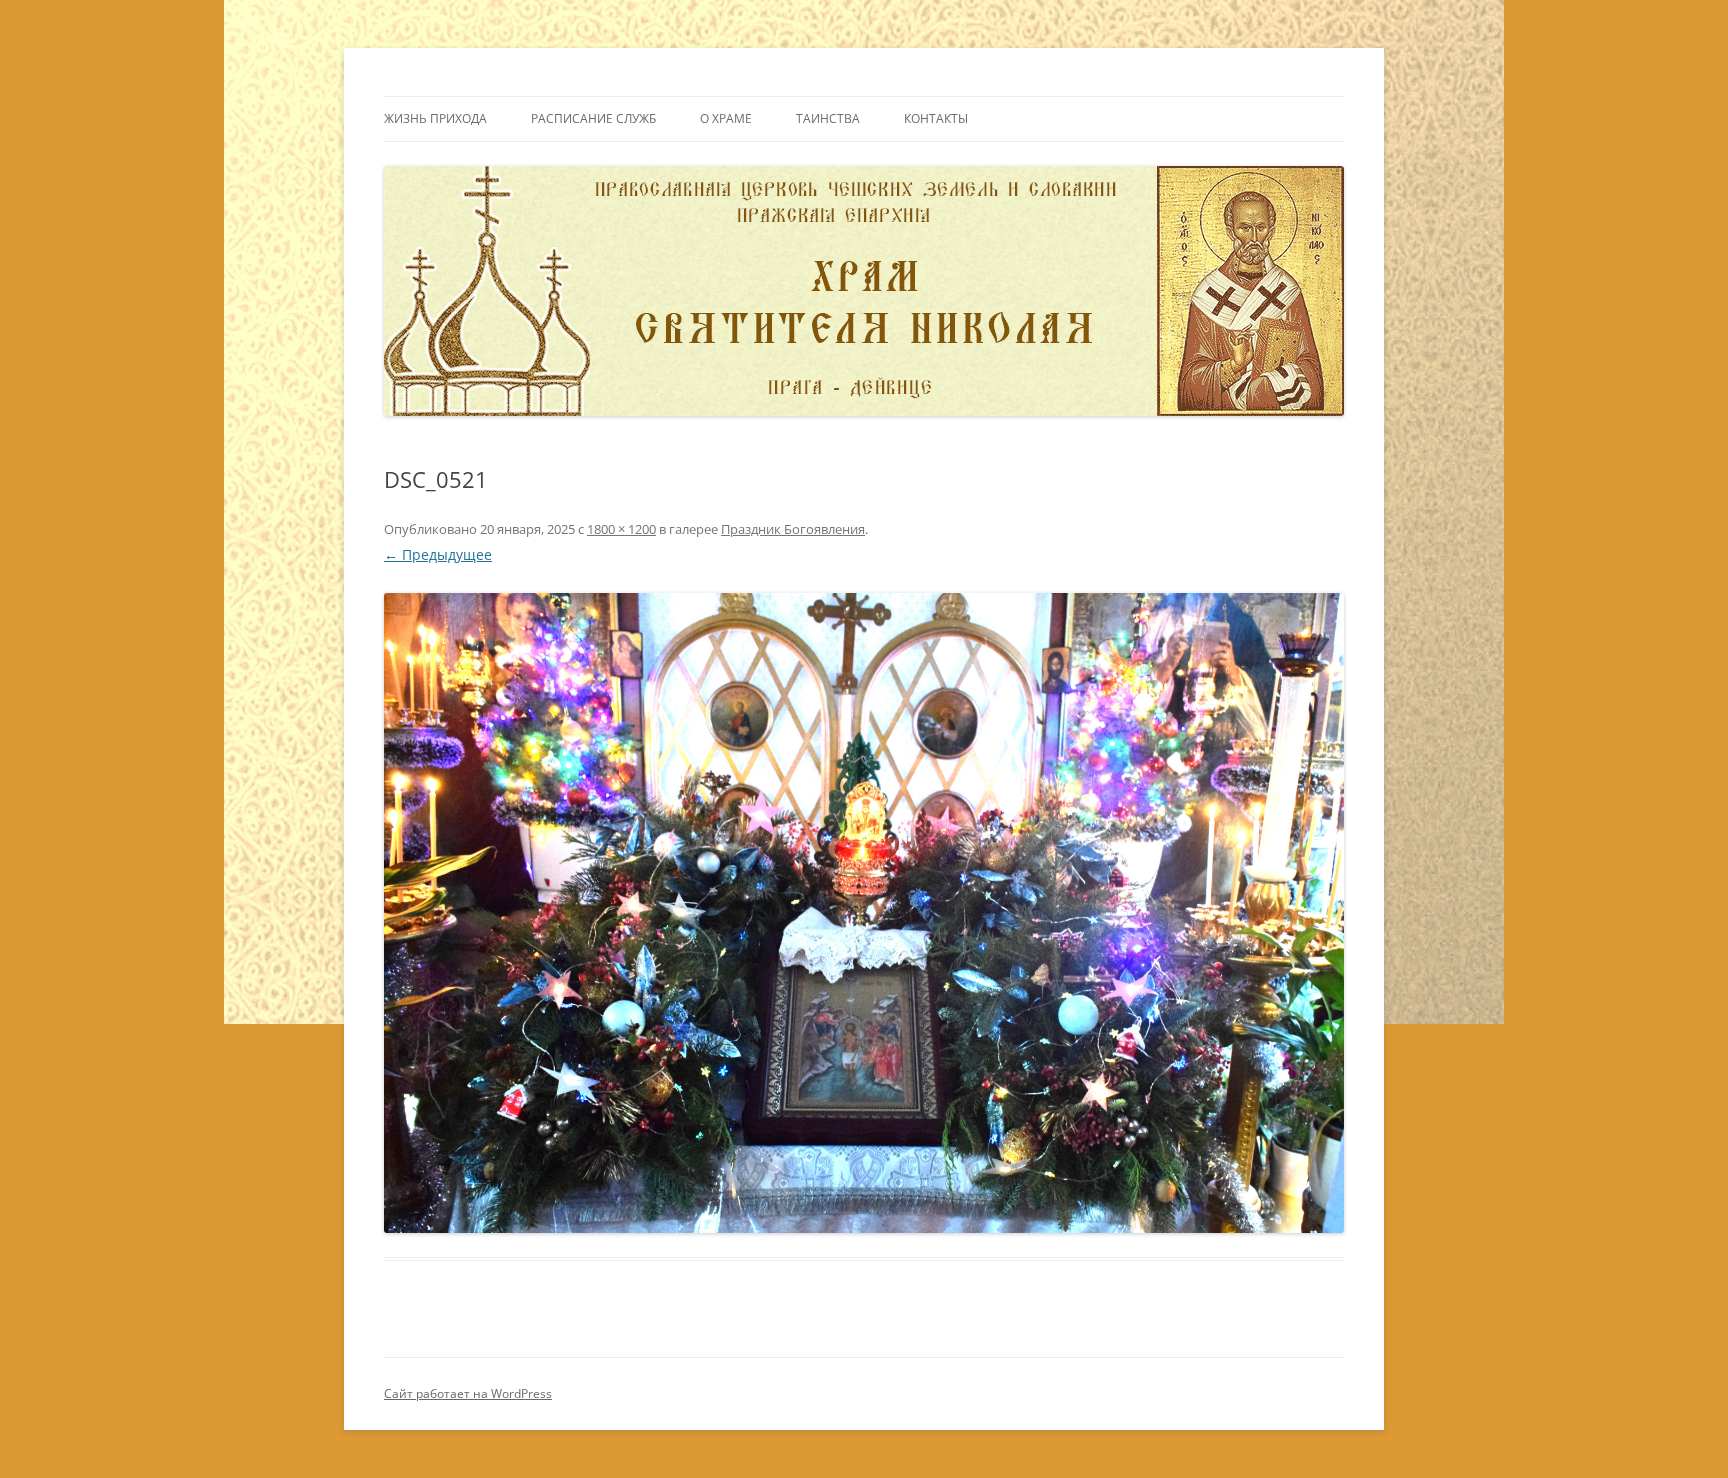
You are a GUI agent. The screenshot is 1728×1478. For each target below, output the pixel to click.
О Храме (726, 118)
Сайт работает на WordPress (468, 1393)
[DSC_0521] (864, 913)
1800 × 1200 (621, 529)
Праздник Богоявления (793, 529)
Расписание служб (593, 118)
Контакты (936, 118)
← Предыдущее (438, 554)
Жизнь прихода (435, 118)
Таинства (828, 118)
